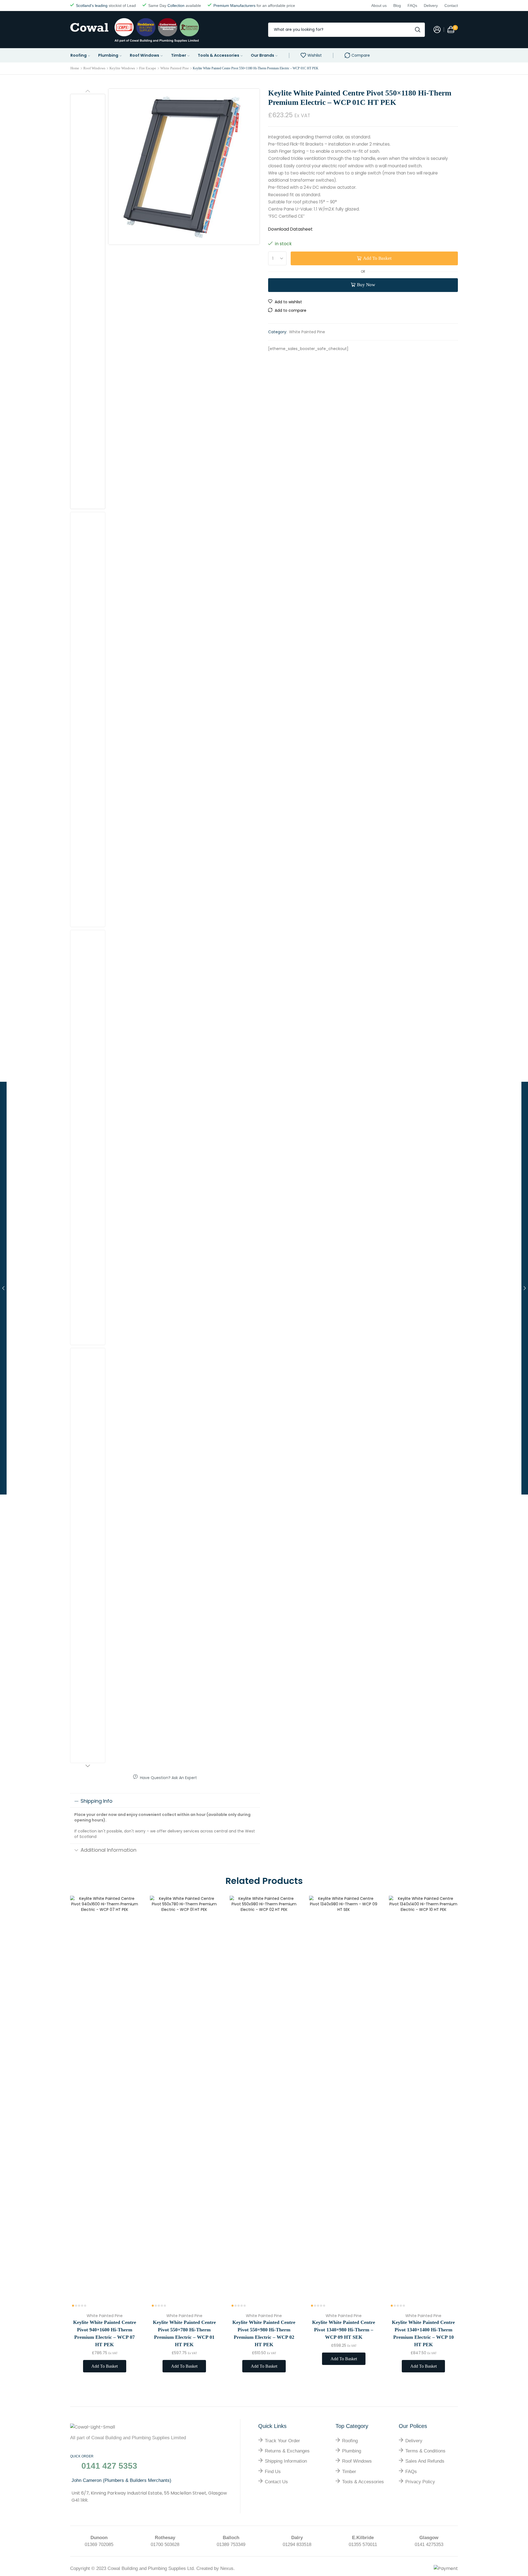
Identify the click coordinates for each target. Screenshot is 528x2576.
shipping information (286, 2461)
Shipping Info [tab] (97, 1801)
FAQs (411, 2472)
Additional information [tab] (108, 1850)
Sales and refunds (425, 2461)
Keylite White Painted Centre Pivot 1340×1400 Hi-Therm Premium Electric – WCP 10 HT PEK (423, 2333)
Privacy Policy (420, 2482)
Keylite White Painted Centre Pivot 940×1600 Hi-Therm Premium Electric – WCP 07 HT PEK (105, 2333)
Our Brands (262, 55)
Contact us (276, 2482)
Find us (273, 2472)
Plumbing (108, 55)
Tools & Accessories (218, 55)
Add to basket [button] (129, 2272)
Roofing (79, 55)
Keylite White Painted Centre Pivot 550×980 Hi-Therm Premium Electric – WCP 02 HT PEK (264, 2333)
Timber (179, 55)
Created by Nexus (215, 2568)
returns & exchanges (287, 2451)
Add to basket (377, 258)
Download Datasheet (290, 229)
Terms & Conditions (425, 2451)
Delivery (414, 2441)
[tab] (165, 1801)
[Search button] (418, 30)
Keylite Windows (122, 68)
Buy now (366, 285)
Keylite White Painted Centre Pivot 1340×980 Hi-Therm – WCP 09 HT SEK (344, 2330)
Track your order (282, 2441)
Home (75, 68)
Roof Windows (145, 55)
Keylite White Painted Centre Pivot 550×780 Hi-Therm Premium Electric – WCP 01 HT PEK (184, 2333)
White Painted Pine (175, 68)
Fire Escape (148, 68)
